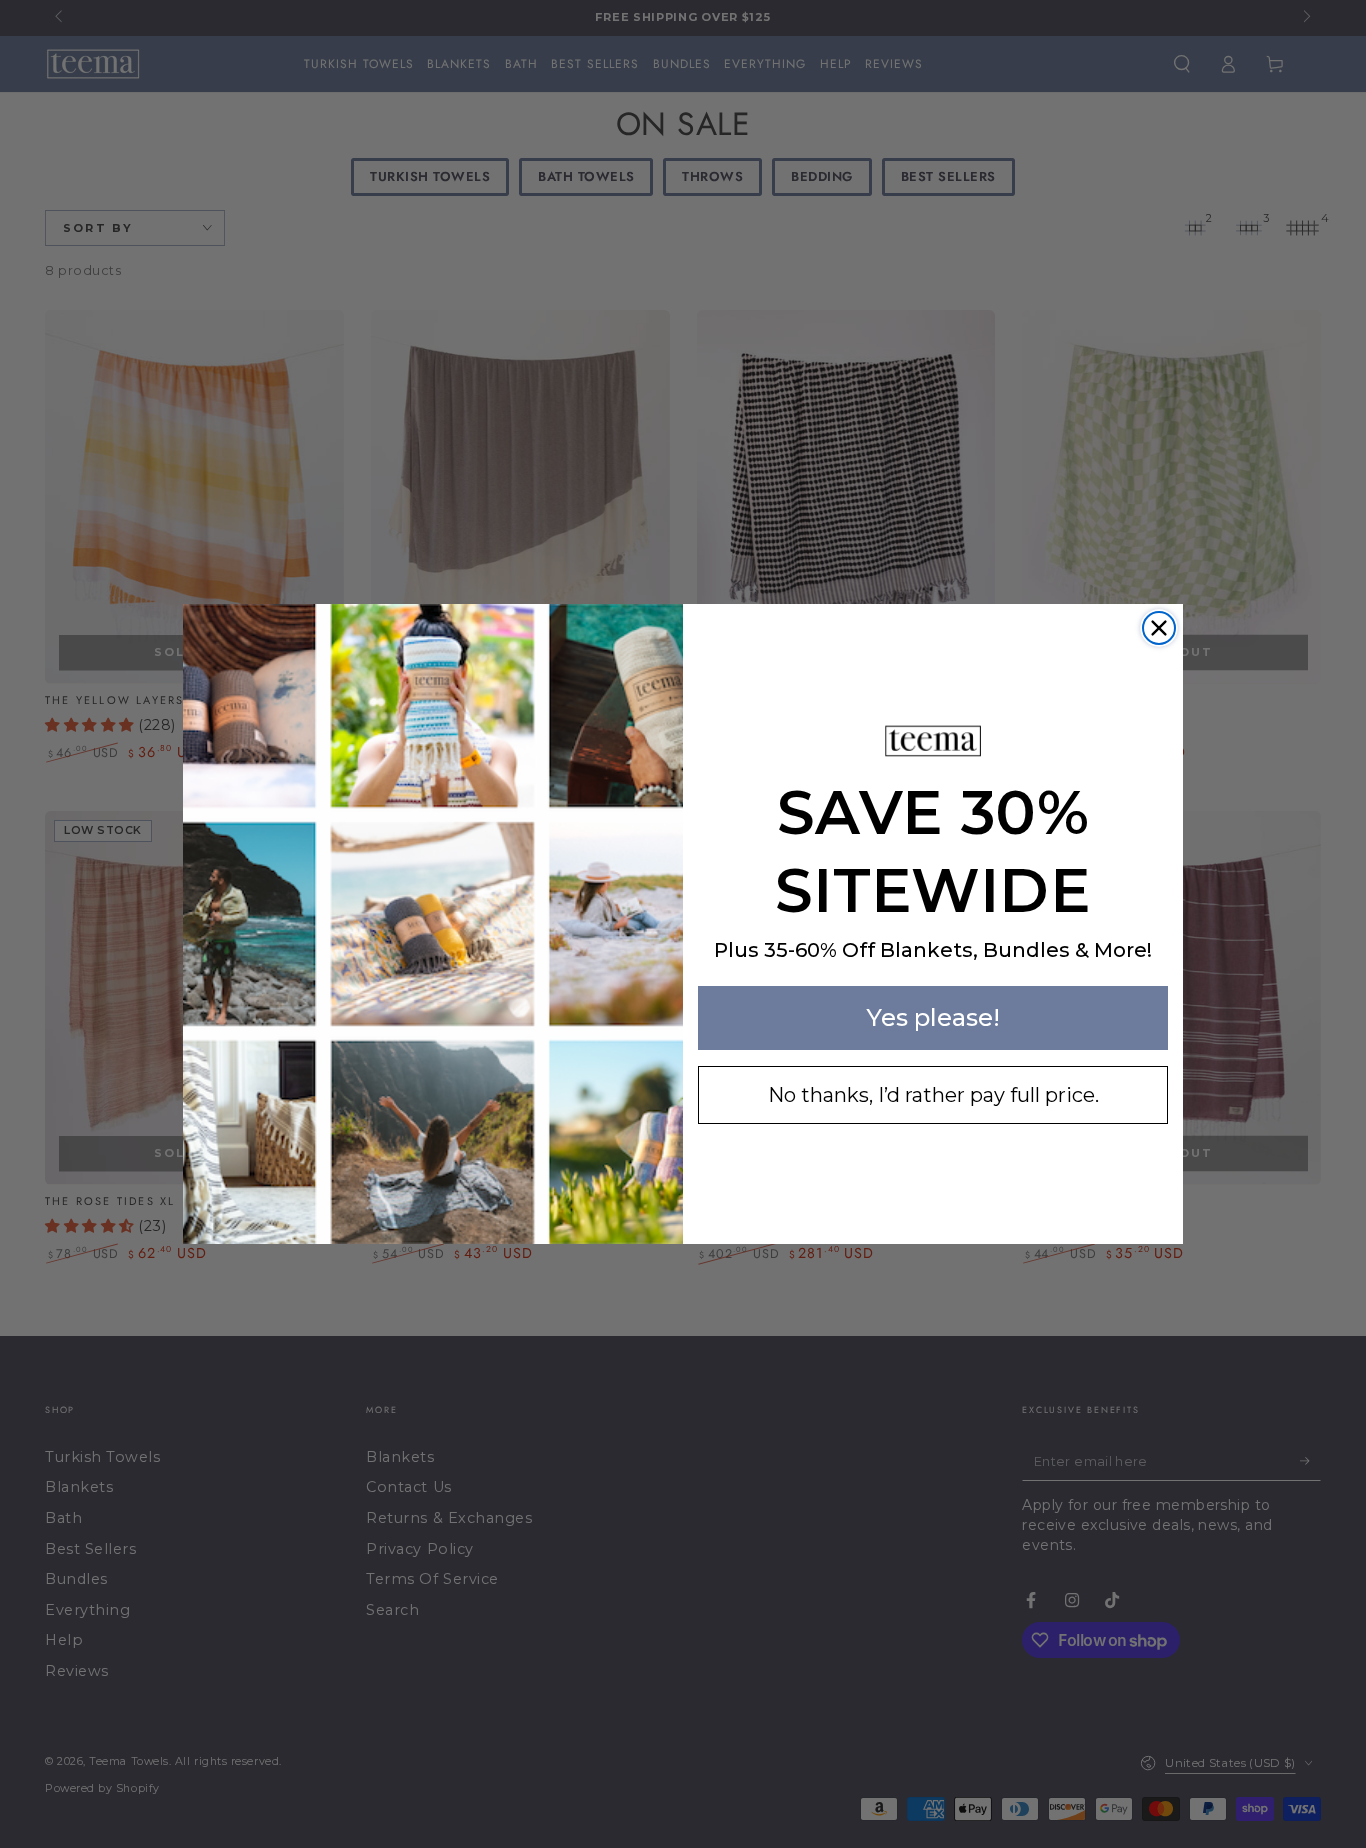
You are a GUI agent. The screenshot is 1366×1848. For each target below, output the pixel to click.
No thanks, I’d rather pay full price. (933, 1095)
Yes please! (933, 1017)
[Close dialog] (1159, 628)
